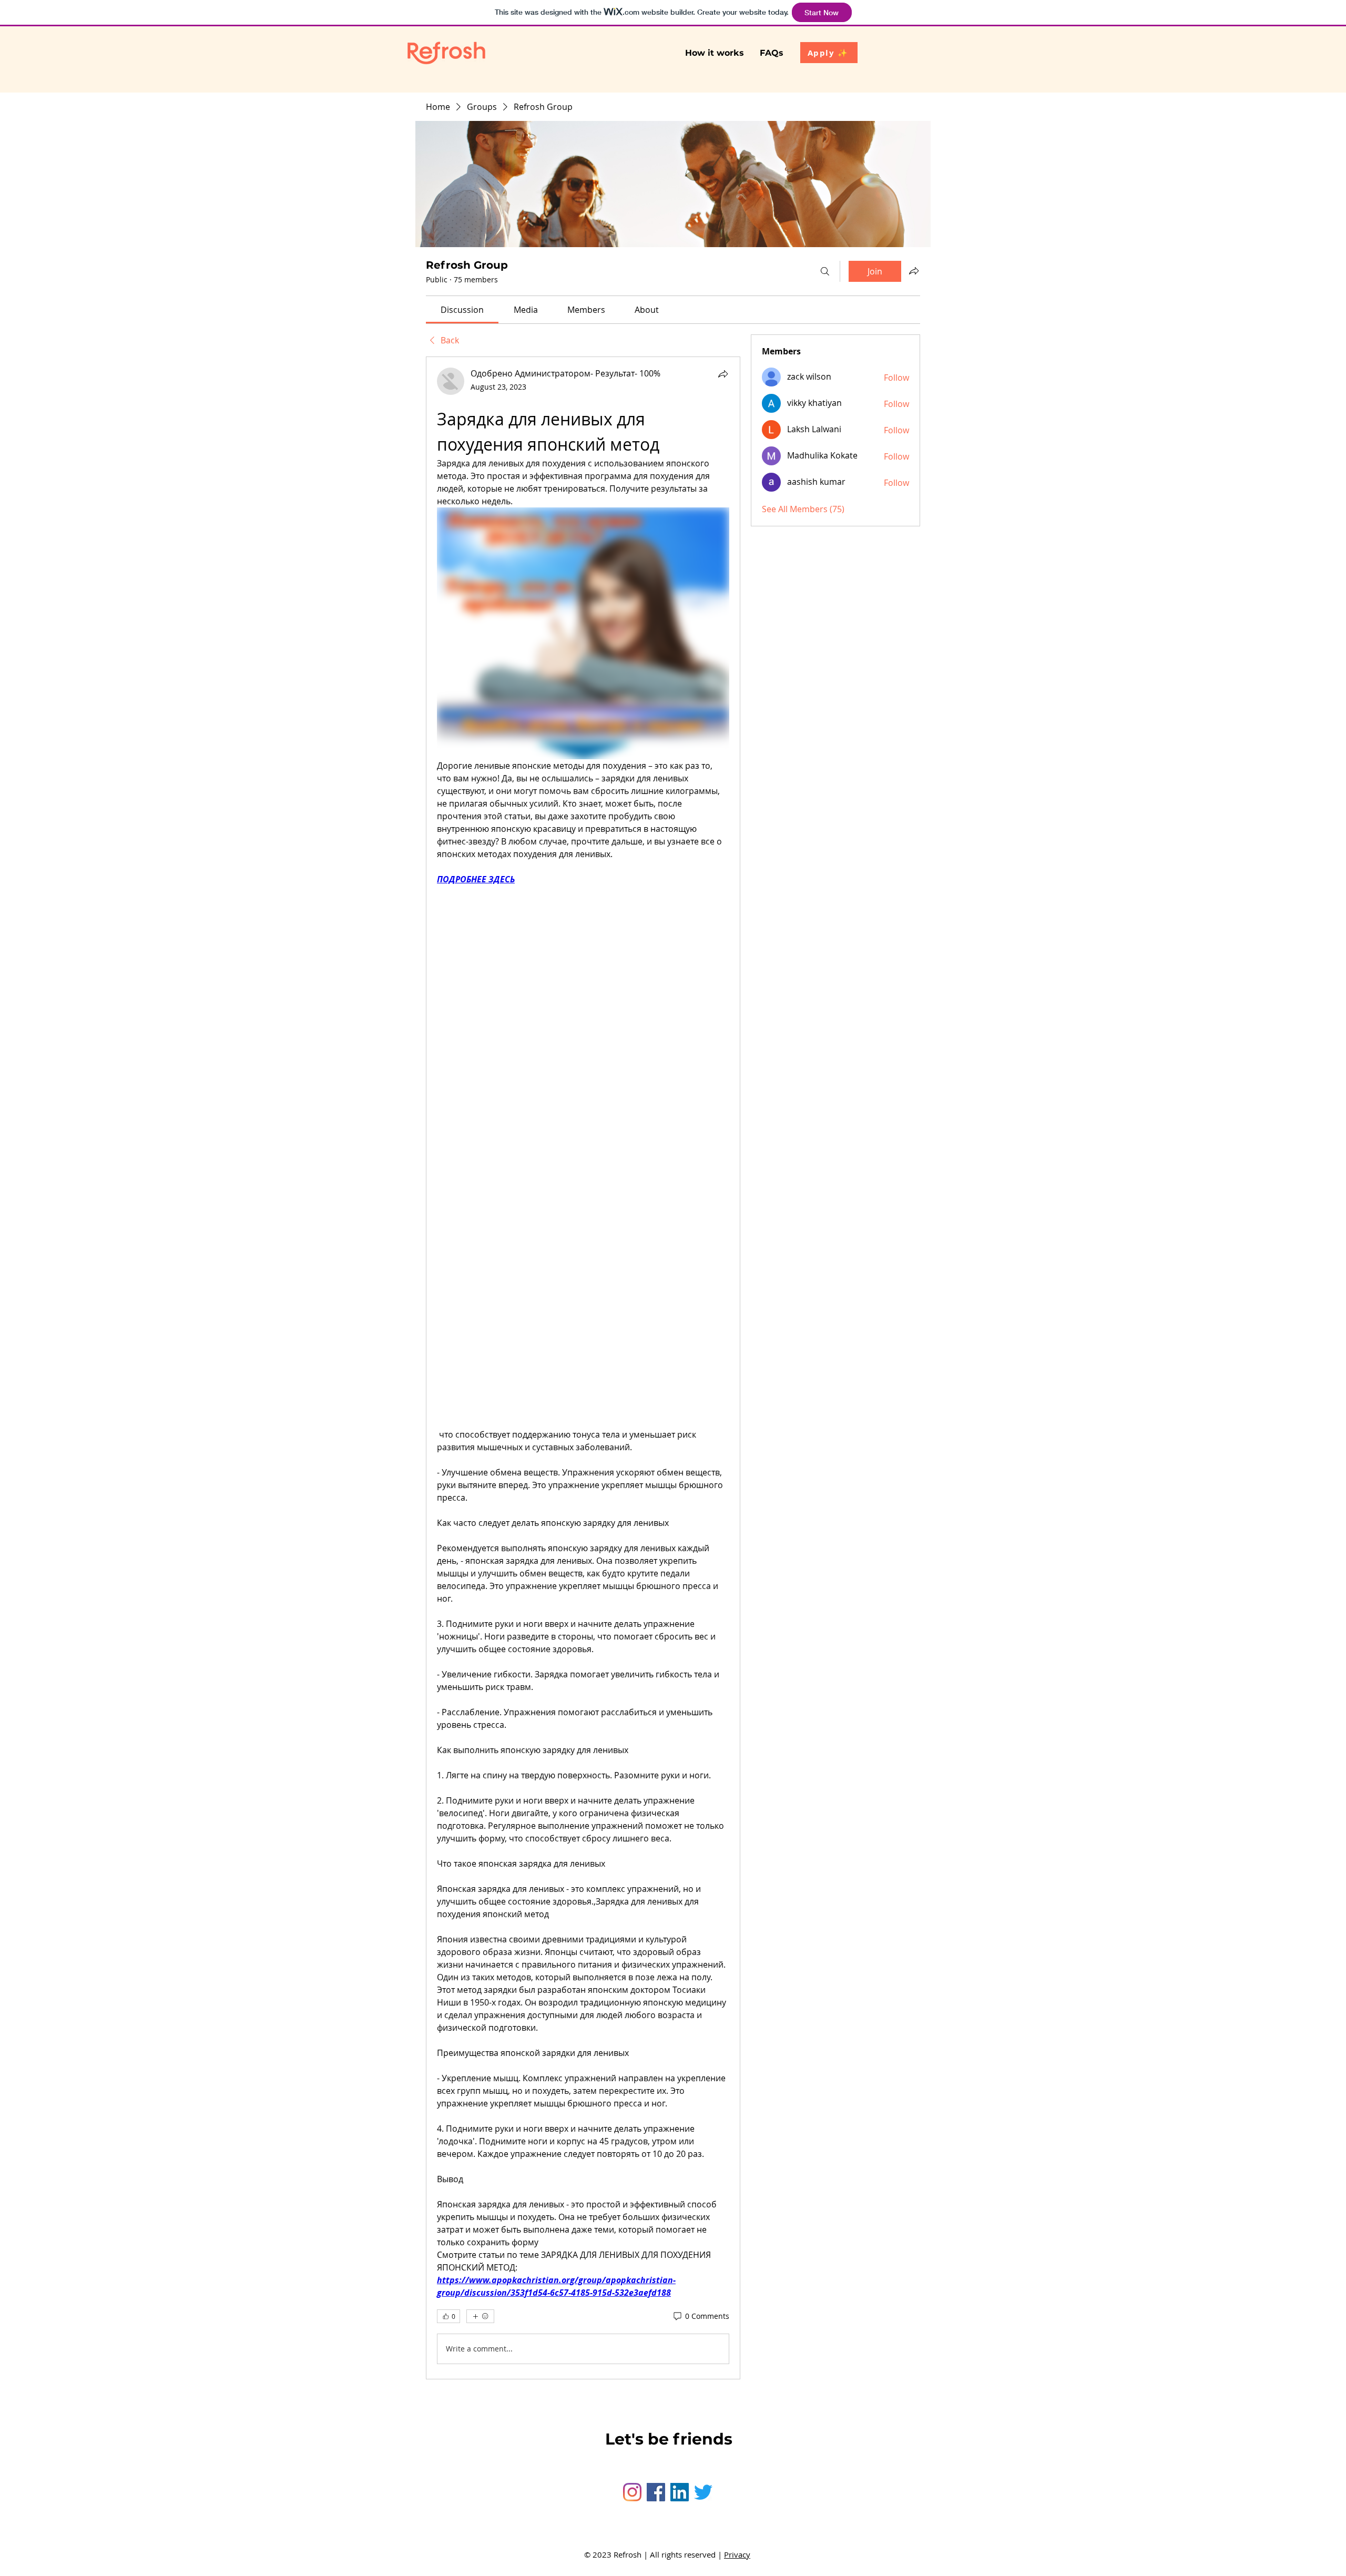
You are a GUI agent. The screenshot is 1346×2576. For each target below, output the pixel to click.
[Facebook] (656, 2492)
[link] (462, 310)
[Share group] (914, 271)
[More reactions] (480, 2316)
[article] (583, 1368)
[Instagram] (632, 2492)
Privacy (737, 2554)
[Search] (825, 271)
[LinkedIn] (680, 2492)
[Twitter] (703, 2492)
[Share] (723, 374)
